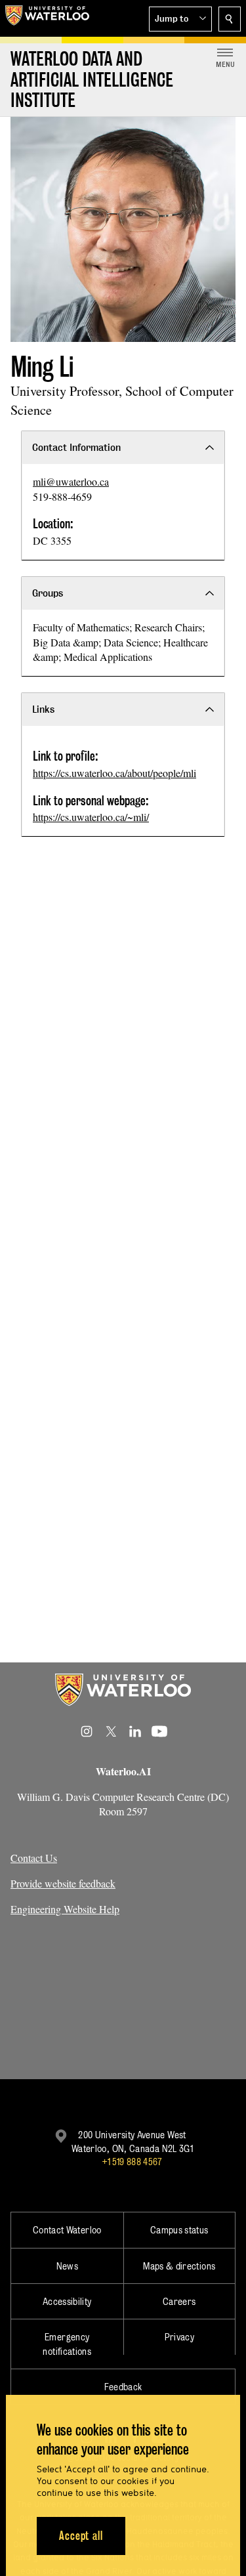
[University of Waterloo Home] (47, 18)
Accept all (81, 2536)
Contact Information (76, 447)
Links (43, 709)
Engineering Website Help (65, 1909)
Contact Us (34, 1858)
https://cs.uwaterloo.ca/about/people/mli (114, 773)
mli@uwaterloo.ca (71, 481)
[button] (180, 19)
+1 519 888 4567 (132, 2162)
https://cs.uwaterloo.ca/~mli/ (91, 817)
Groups (48, 593)
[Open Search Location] (230, 19)
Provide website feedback (63, 1883)
